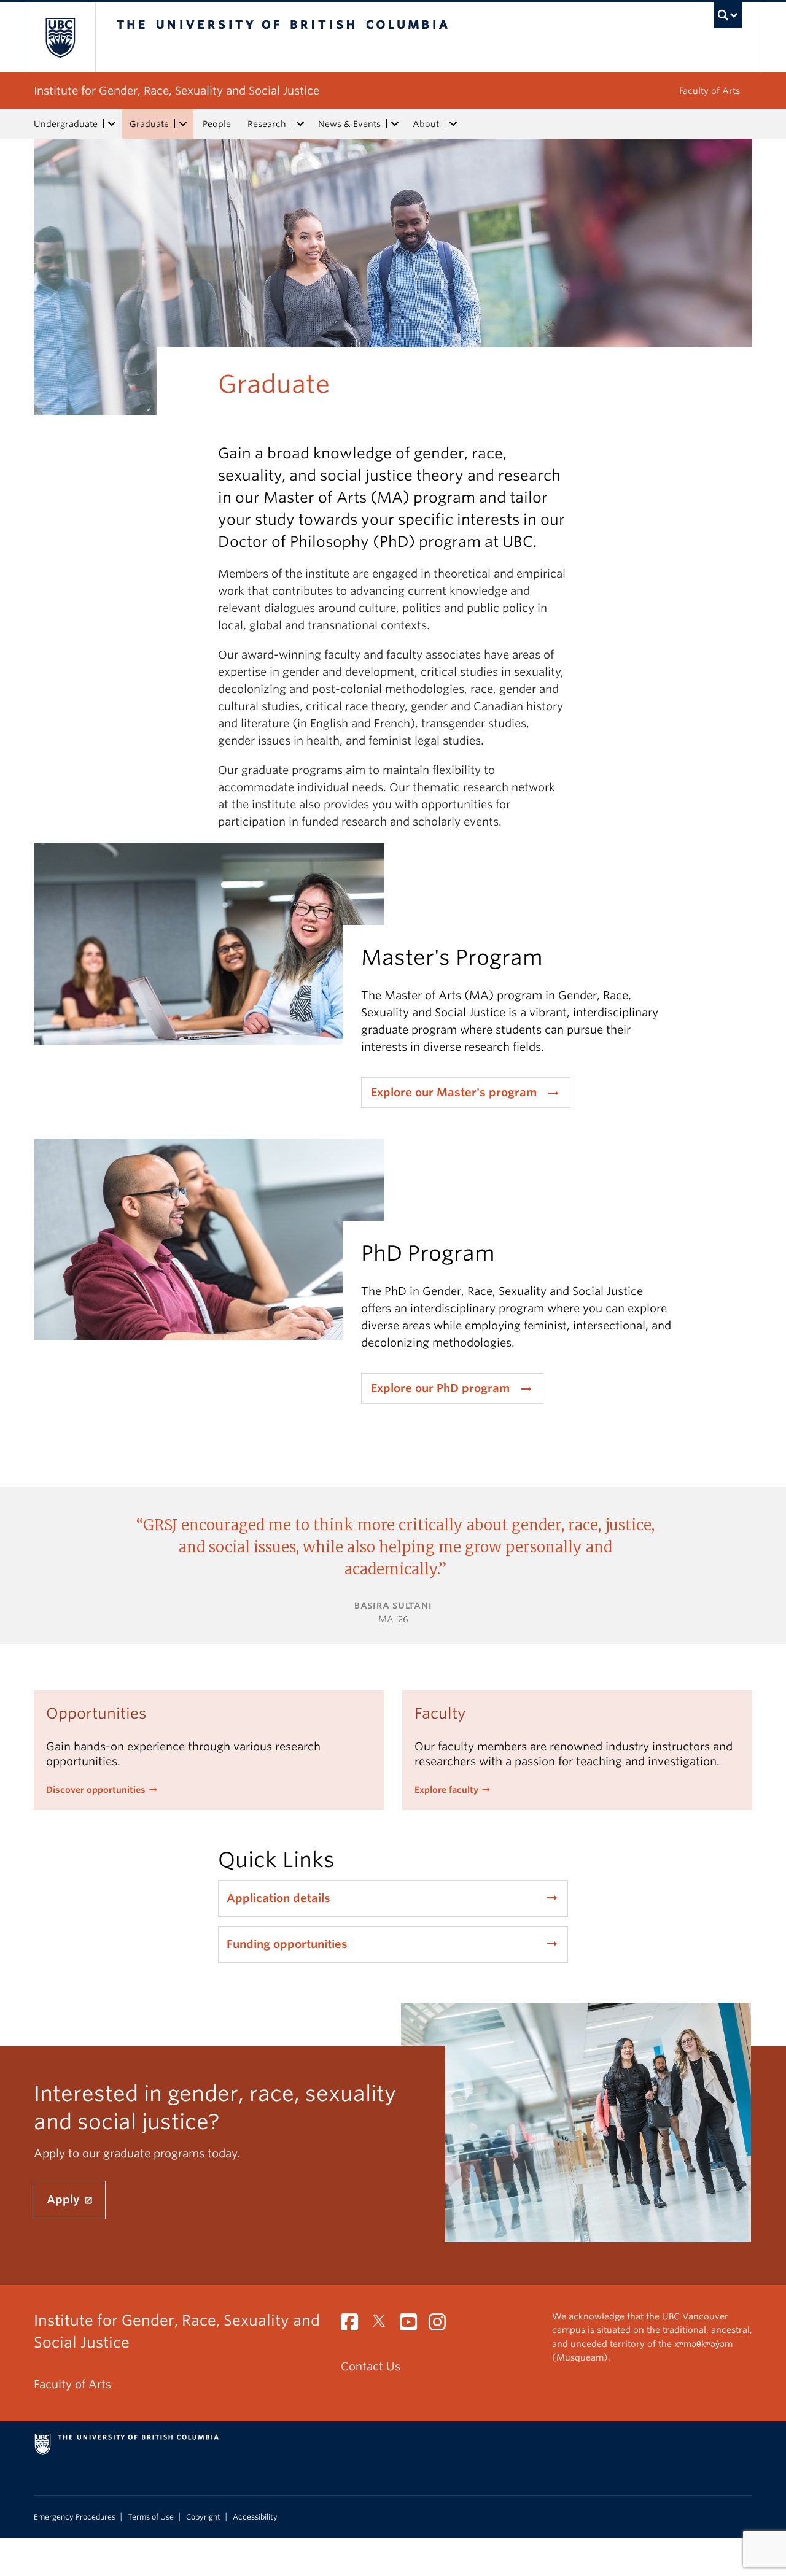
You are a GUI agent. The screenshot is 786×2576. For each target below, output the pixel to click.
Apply (65, 2199)
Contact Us (371, 2366)
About (426, 124)
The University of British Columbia (60, 37)
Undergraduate (66, 124)
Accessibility (255, 2517)
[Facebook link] (354, 2325)
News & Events (349, 124)
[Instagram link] (442, 2325)
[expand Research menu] (300, 124)
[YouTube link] (413, 2325)
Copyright (203, 2517)
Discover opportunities (96, 1790)
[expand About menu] (453, 124)
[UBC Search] (728, 15)
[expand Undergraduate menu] (112, 124)
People (217, 124)
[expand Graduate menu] (183, 124)
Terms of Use (151, 2517)
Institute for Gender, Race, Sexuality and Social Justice (177, 91)
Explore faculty (446, 1790)
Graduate (149, 124)
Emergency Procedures (75, 2517)
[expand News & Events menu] (395, 124)
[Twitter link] (383, 2325)
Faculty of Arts (710, 91)
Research (267, 124)
